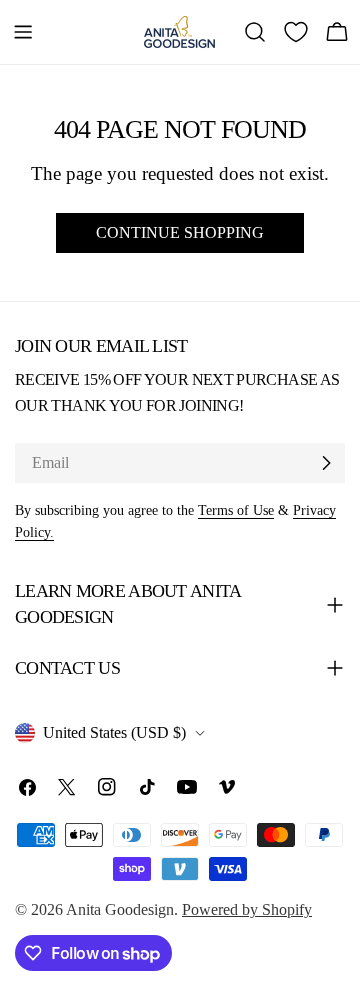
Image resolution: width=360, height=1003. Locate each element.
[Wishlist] (296, 32)
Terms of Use (236, 510)
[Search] (255, 32)
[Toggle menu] (23, 32)
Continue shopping (180, 232)
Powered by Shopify (247, 909)
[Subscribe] (326, 463)
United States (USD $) (114, 732)
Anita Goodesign (120, 909)
